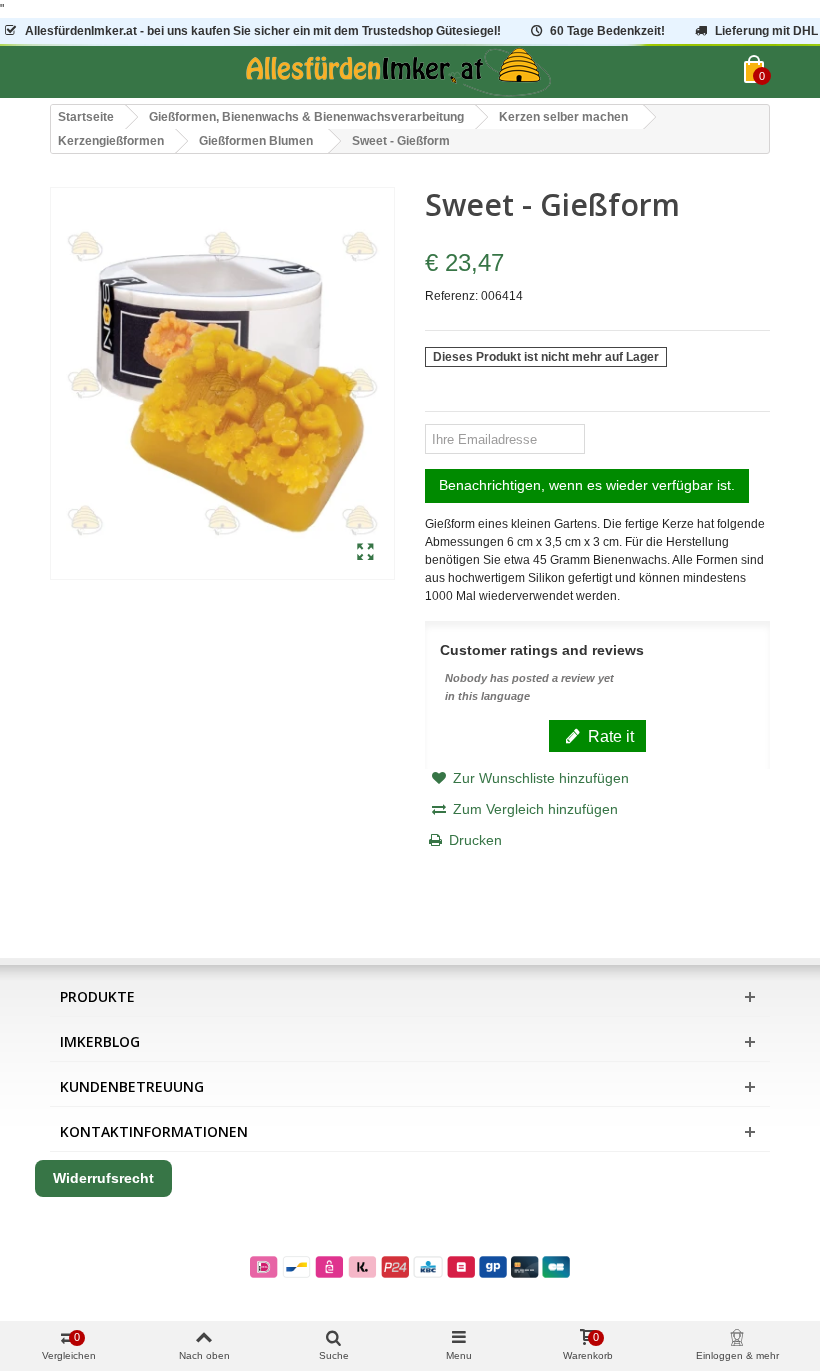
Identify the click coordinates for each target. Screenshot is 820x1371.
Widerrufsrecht (103, 1178)
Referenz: (451, 296)
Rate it (609, 736)
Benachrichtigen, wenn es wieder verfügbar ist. (587, 485)
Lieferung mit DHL (766, 31)
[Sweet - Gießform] (365, 553)
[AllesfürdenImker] (397, 72)
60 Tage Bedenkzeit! (607, 31)
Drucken (475, 840)
